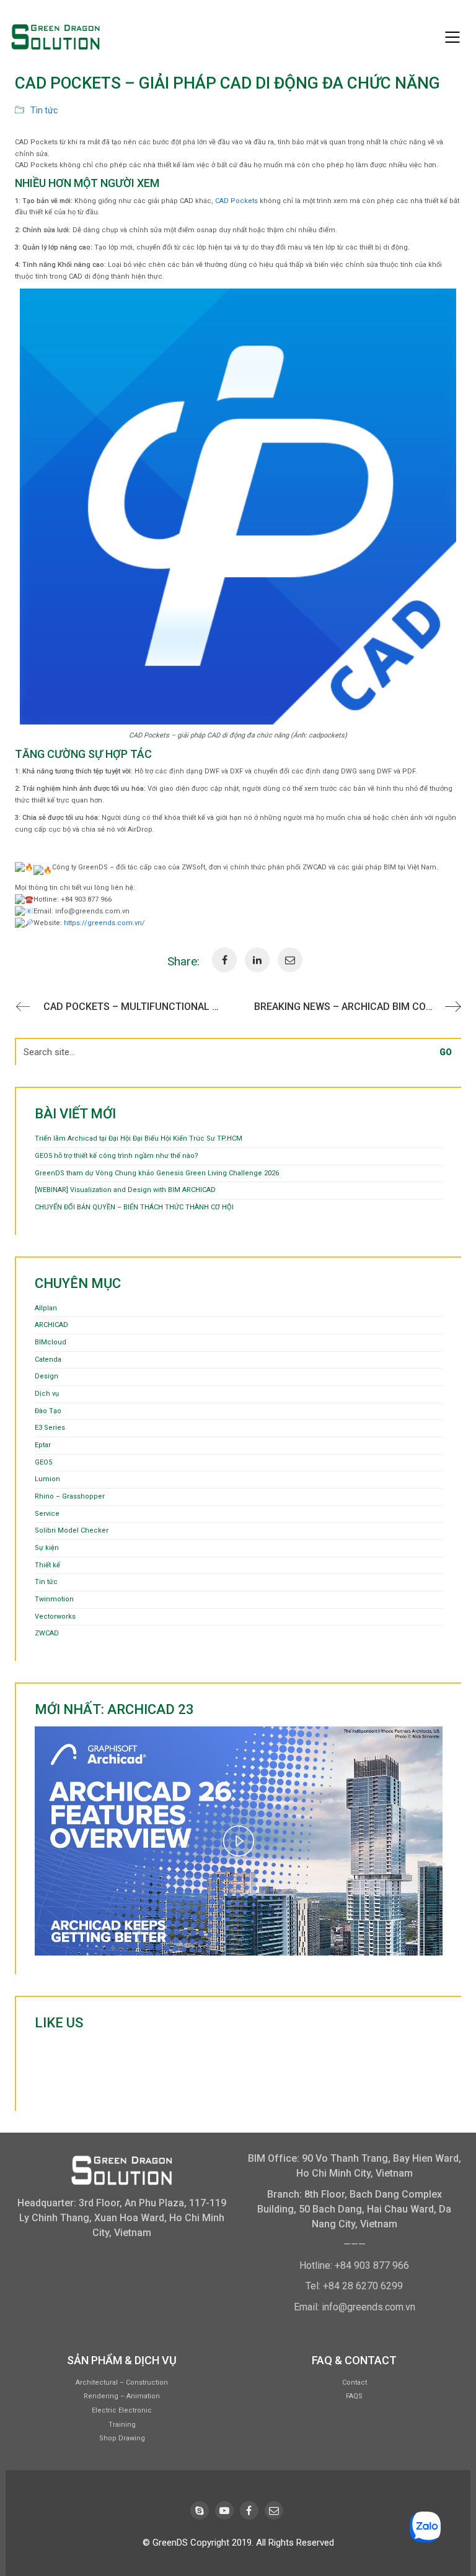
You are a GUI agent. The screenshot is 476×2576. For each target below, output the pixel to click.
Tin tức (44, 110)
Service (47, 1514)
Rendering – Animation (122, 2396)
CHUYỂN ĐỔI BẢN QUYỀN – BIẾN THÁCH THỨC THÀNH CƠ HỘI (134, 1207)
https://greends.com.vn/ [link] (104, 923)
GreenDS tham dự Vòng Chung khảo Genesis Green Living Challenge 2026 (157, 1173)
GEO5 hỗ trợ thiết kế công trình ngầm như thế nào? (117, 1156)
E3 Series (50, 1428)
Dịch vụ (47, 1394)
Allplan (46, 1308)
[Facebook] (249, 2510)
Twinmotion (54, 1599)
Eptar (43, 1445)
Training (122, 2425)
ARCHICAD (51, 1325)
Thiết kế (47, 1565)
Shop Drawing (122, 2438)
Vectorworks (55, 1617)
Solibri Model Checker (72, 1530)
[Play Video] (239, 1841)
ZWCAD (47, 1633)
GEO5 (43, 1462)
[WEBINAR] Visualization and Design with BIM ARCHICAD (125, 1190)
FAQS (354, 2396)
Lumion (47, 1479)
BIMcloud (51, 1342)
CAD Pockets (236, 201)
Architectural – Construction (122, 2382)
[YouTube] (224, 2510)
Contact (355, 2382)
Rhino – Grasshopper (70, 1496)
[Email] (274, 2510)
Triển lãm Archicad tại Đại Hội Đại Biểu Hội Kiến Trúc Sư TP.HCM (139, 1138)
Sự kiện (47, 1548)
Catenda (48, 1360)
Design (46, 1376)
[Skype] (200, 2510)
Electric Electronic (122, 2410)
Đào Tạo (48, 1411)
